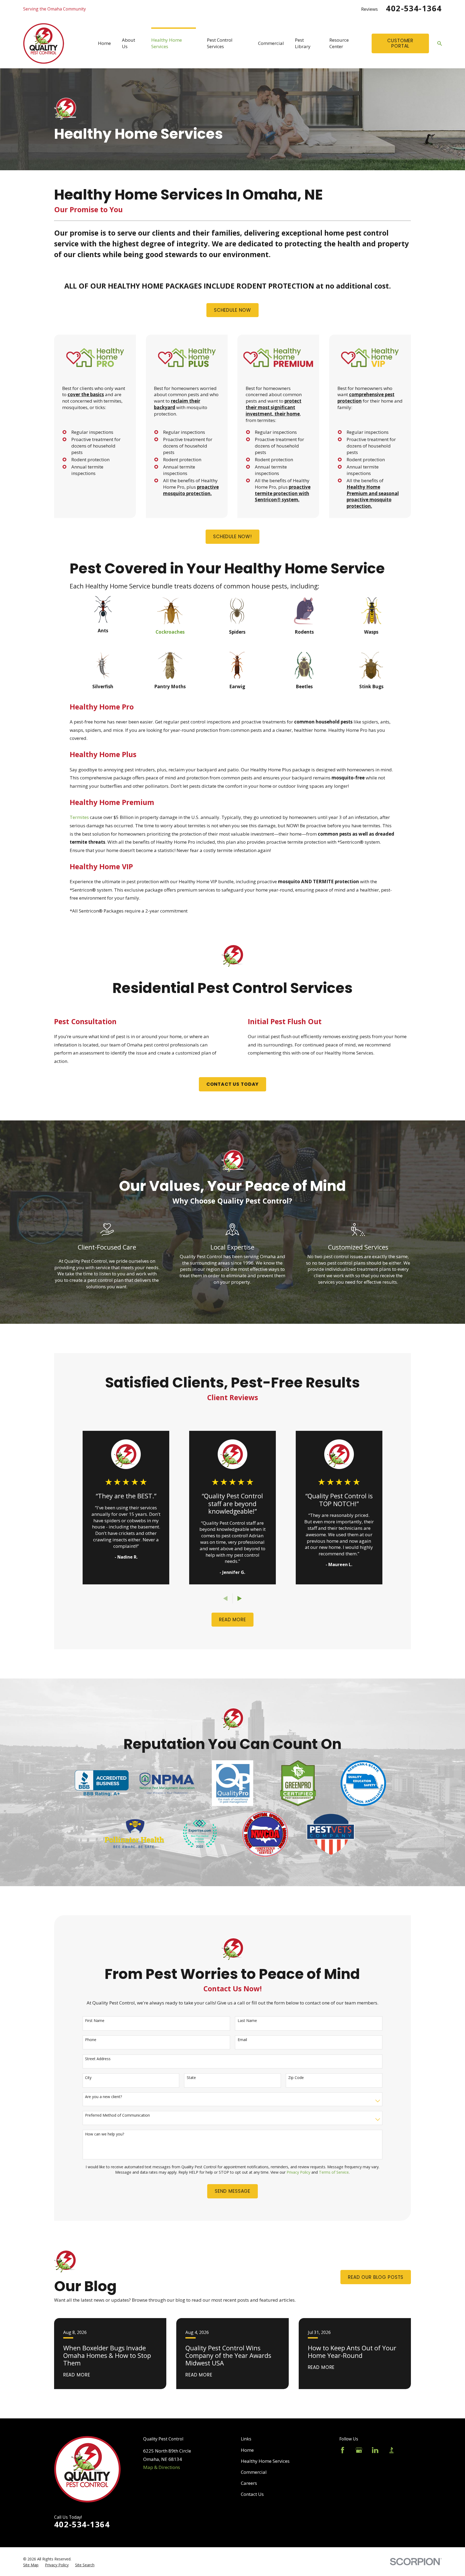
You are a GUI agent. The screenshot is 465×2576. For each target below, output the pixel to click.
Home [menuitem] (104, 43)
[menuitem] (31, 2565)
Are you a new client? (103, 2097)
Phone (91, 2040)
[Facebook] (343, 2450)
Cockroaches (170, 632)
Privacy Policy (298, 2172)
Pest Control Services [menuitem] (220, 43)
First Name (95, 2021)
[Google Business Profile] (359, 2450)
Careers (249, 2483)
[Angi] (408, 2450)
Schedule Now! (232, 537)
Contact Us (252, 2494)
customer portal (400, 43)
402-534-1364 (414, 8)
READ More (232, 1620)
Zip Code (296, 2078)
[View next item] (240, 1599)
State (191, 2078)
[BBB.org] (392, 2450)
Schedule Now (232, 310)
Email (242, 2040)
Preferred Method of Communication (117, 2115)
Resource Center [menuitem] (339, 43)
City (88, 2078)
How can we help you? (105, 2134)
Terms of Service (334, 2172)
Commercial (254, 2472)
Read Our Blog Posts (376, 2277)
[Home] (44, 43)
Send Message (232, 2191)
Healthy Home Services (265, 2461)
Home (247, 2450)
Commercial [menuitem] (271, 43)
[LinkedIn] (375, 2450)
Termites (79, 817)
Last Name (247, 2021)
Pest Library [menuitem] (303, 43)
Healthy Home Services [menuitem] (167, 43)
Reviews (369, 9)
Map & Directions (162, 2467)
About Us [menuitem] (128, 43)
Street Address (98, 2059)
